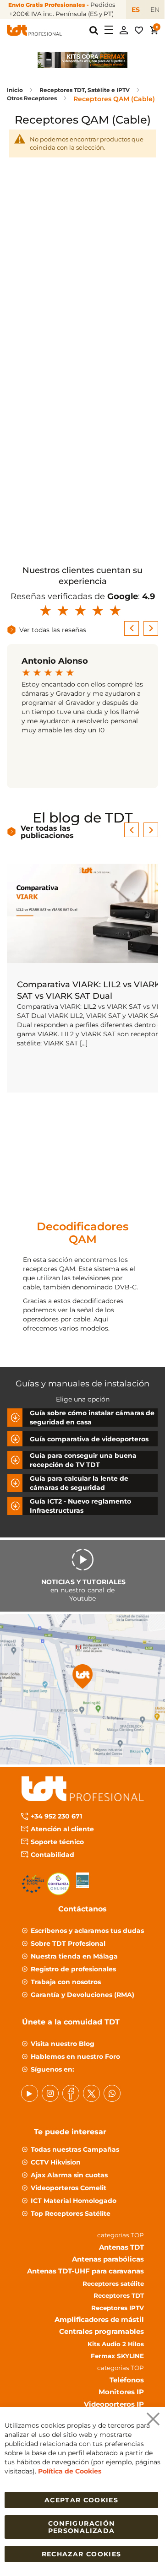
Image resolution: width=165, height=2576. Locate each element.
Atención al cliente (62, 1829)
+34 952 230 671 (56, 1816)
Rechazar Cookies (82, 2554)
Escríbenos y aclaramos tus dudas (87, 1930)
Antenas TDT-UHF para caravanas (85, 2271)
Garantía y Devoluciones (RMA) (82, 1994)
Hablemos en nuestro (75, 2056)
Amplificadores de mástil (99, 2319)
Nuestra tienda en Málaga (74, 1956)
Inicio (16, 90)
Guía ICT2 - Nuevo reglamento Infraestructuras (80, 1506)
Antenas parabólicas (108, 2259)
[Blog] (112, 2093)
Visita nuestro (63, 2043)
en (155, 10)
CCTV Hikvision (56, 2162)
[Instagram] (50, 2093)
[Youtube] (30, 2093)
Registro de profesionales (73, 1969)
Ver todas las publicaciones (47, 832)
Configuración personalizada (82, 2527)
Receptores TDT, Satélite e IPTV (85, 90)
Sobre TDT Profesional (68, 1943)
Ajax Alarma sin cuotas (69, 2175)
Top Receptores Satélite (71, 2213)
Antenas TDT (121, 2247)
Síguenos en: (52, 2069)
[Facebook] (71, 2093)
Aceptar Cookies (81, 2500)
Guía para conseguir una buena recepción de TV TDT (83, 1460)
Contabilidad (52, 1854)
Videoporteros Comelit (69, 2187)
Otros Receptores (33, 98)
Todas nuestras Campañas (75, 2149)
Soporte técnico (57, 1841)
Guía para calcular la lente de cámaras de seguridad (79, 1483)
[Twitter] (91, 2093)
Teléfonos (127, 2379)
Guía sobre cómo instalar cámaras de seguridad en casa (92, 1418)
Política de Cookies (70, 2471)
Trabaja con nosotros (66, 1981)
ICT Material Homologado (74, 2200)
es (136, 10)
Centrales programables (102, 2331)
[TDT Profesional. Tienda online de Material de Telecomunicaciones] (34, 30)
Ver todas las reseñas (53, 630)
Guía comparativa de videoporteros (89, 1439)
